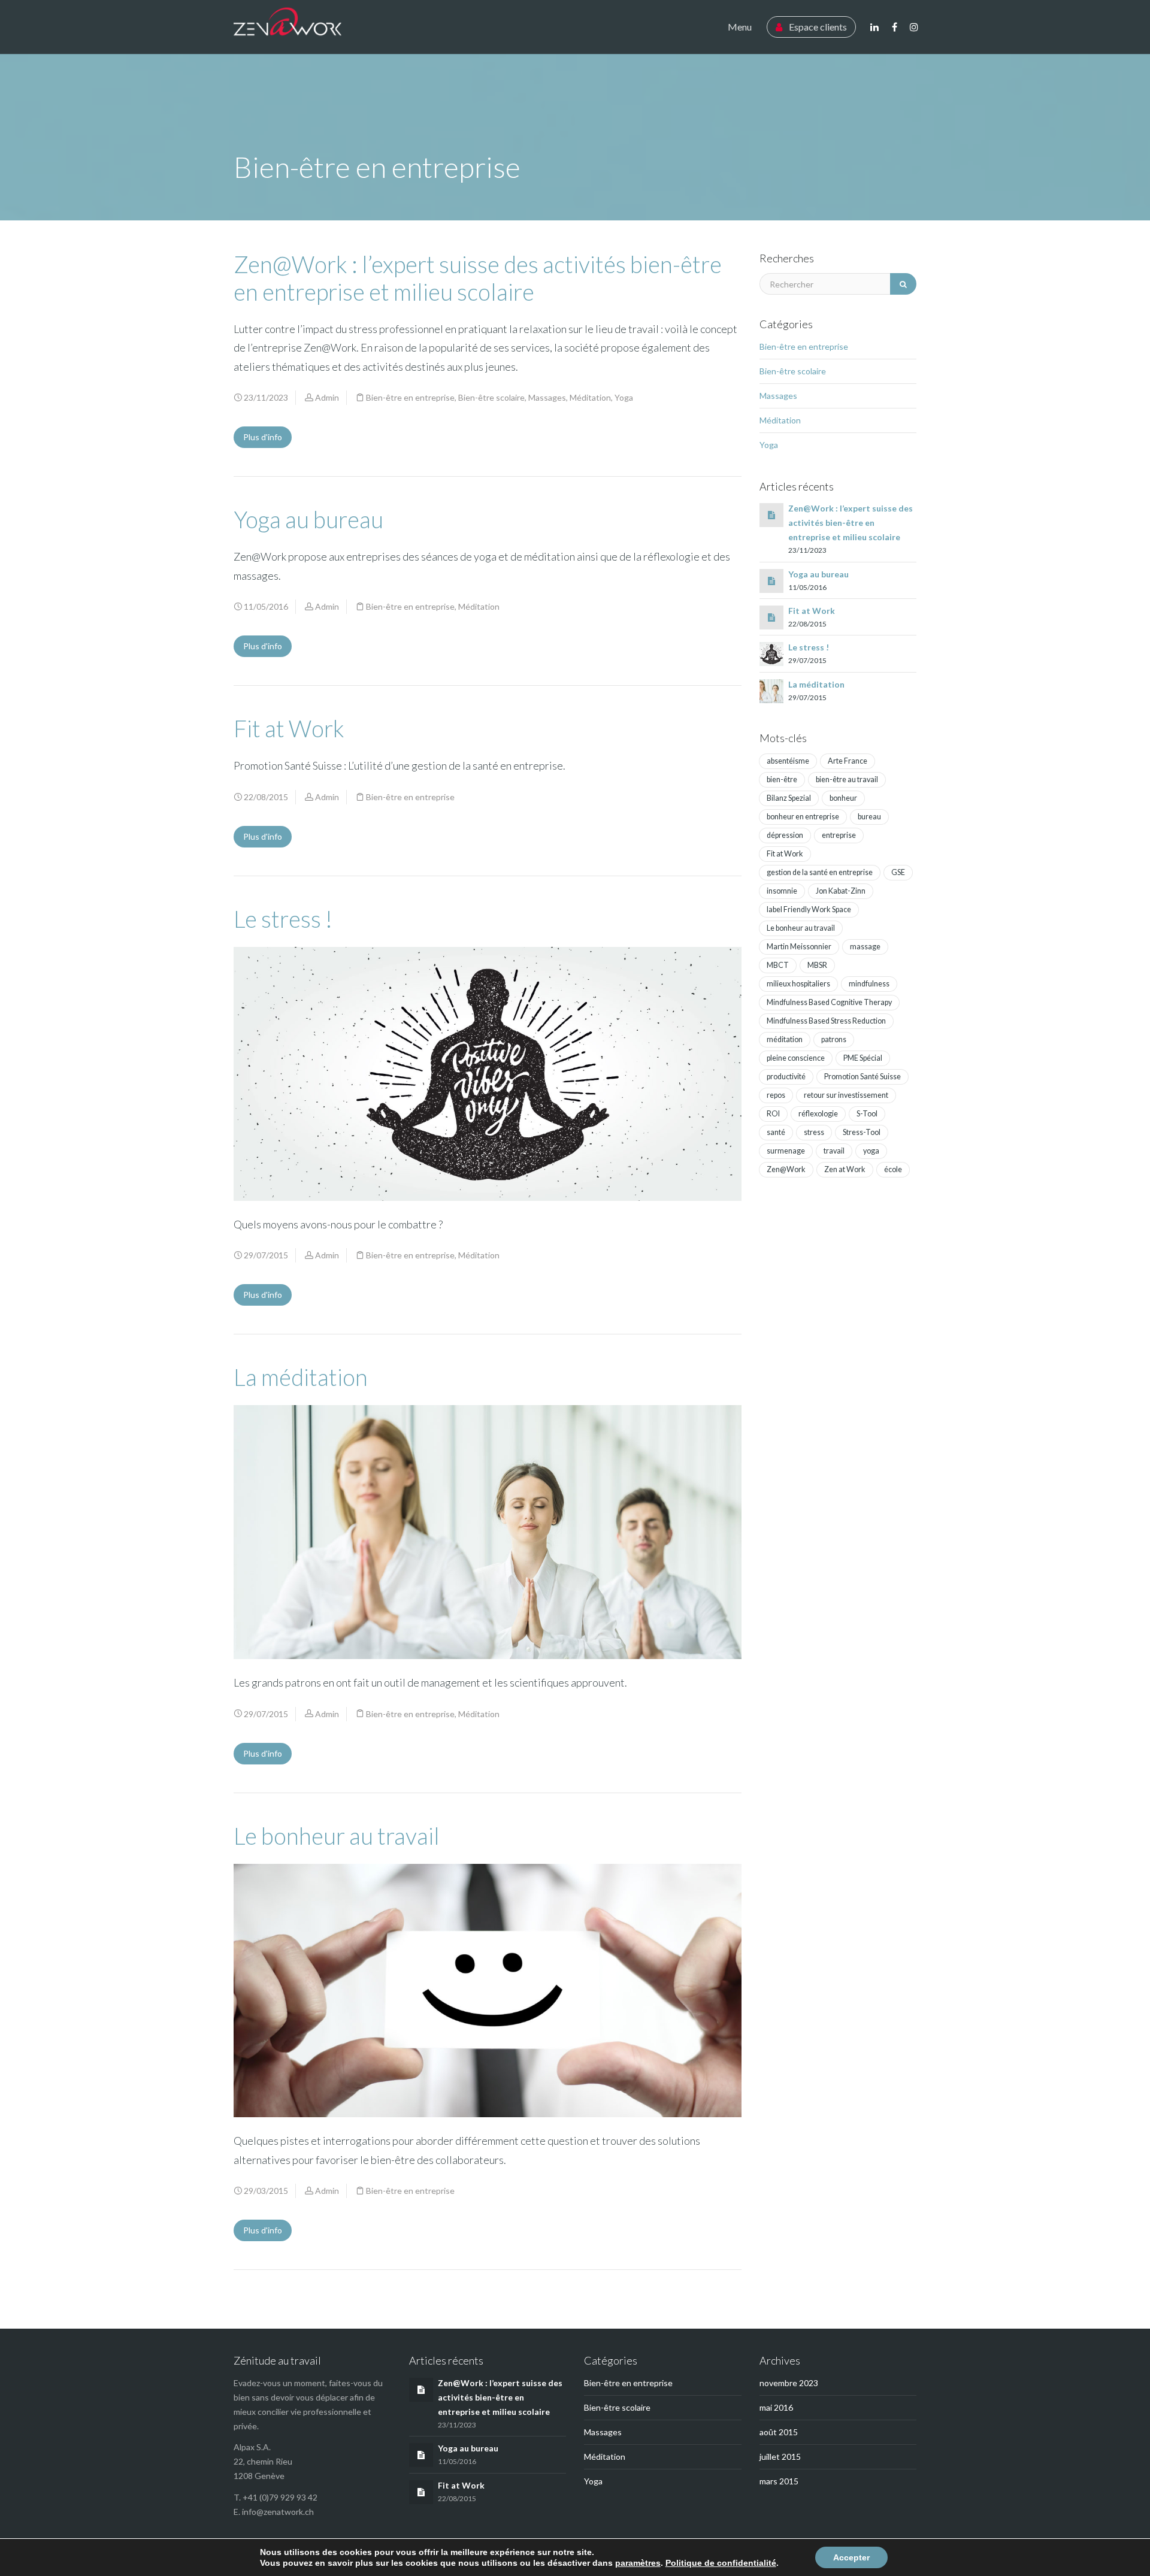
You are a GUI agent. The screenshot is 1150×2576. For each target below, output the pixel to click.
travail (834, 1151)
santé (776, 1132)
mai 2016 (776, 2407)
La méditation (301, 1377)
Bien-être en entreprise (410, 397)
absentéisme (788, 761)
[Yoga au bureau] (771, 581)
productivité (786, 1077)
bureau (869, 817)
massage (865, 947)
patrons (834, 1039)
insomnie (782, 891)
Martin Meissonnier (799, 947)
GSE (898, 872)
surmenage (786, 1151)
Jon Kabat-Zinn (841, 891)
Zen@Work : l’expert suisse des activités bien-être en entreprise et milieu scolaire (478, 278)
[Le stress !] (771, 653)
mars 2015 (779, 2481)
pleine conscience (796, 1058)
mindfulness (869, 984)
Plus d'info (263, 437)
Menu (740, 27)
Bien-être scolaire (491, 397)
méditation (785, 1039)
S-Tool (867, 1114)
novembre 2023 (789, 2383)
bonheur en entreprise (803, 817)
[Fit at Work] (771, 617)
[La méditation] (771, 690)
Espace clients (817, 27)
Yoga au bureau (308, 519)
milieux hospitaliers (798, 984)
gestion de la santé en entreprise (820, 872)
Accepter (851, 2557)
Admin (327, 397)
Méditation (590, 397)
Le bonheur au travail (337, 1836)
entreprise (839, 835)
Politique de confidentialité (721, 2563)
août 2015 (779, 2432)
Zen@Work (786, 1169)
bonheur (843, 798)
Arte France (848, 761)
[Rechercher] (903, 284)
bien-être (782, 780)
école (893, 1169)
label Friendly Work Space (809, 909)
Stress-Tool (862, 1132)
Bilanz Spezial (789, 798)
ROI (773, 1114)
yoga (871, 1151)
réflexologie (818, 1114)
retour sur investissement (846, 1095)
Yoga (624, 397)
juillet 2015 (780, 2457)
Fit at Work (289, 728)
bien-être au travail (847, 780)
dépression (785, 835)
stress (814, 1132)
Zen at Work (845, 1169)
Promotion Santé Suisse (862, 1077)
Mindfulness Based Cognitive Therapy (829, 1002)
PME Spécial (863, 1058)
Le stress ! (283, 919)
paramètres (638, 2563)
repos (776, 1095)
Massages (547, 397)
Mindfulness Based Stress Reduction (826, 1021)
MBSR (817, 965)
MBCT (778, 965)
